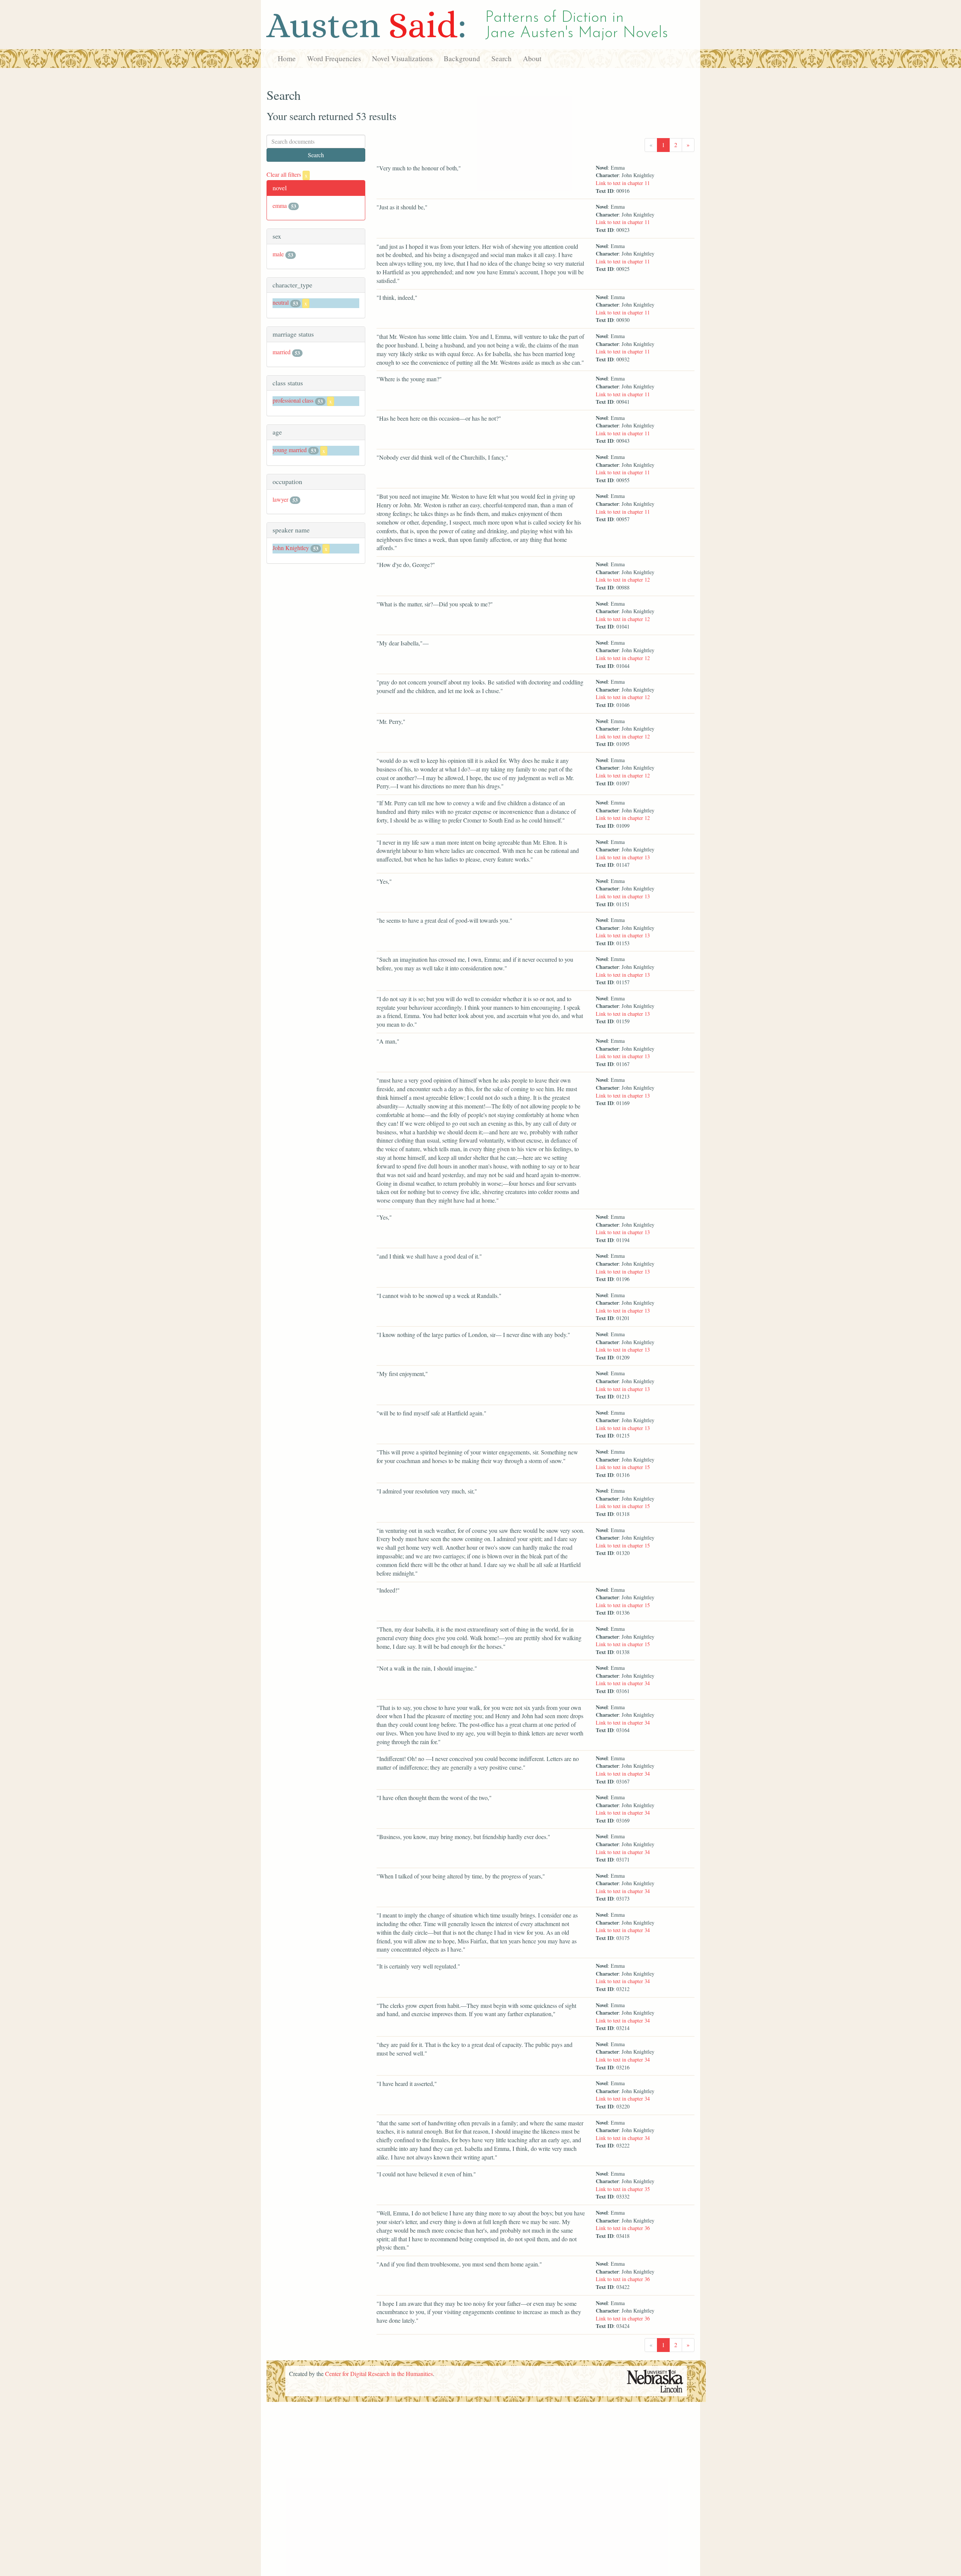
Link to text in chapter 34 (623, 1683)
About (532, 58)
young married (290, 450)
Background (462, 58)
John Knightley (291, 548)
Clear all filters (287, 174)
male (278, 254)
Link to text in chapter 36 (623, 2228)
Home (287, 58)
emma (280, 205)
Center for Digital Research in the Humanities (379, 2374)
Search (502, 58)
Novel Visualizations (402, 58)
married (282, 352)
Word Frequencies (334, 58)
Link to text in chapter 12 (623, 580)
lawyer (280, 499)
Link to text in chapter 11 (623, 183)
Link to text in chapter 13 (623, 857)
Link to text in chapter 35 (623, 2189)
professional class (293, 400)
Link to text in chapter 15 (623, 1467)
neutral (281, 302)
